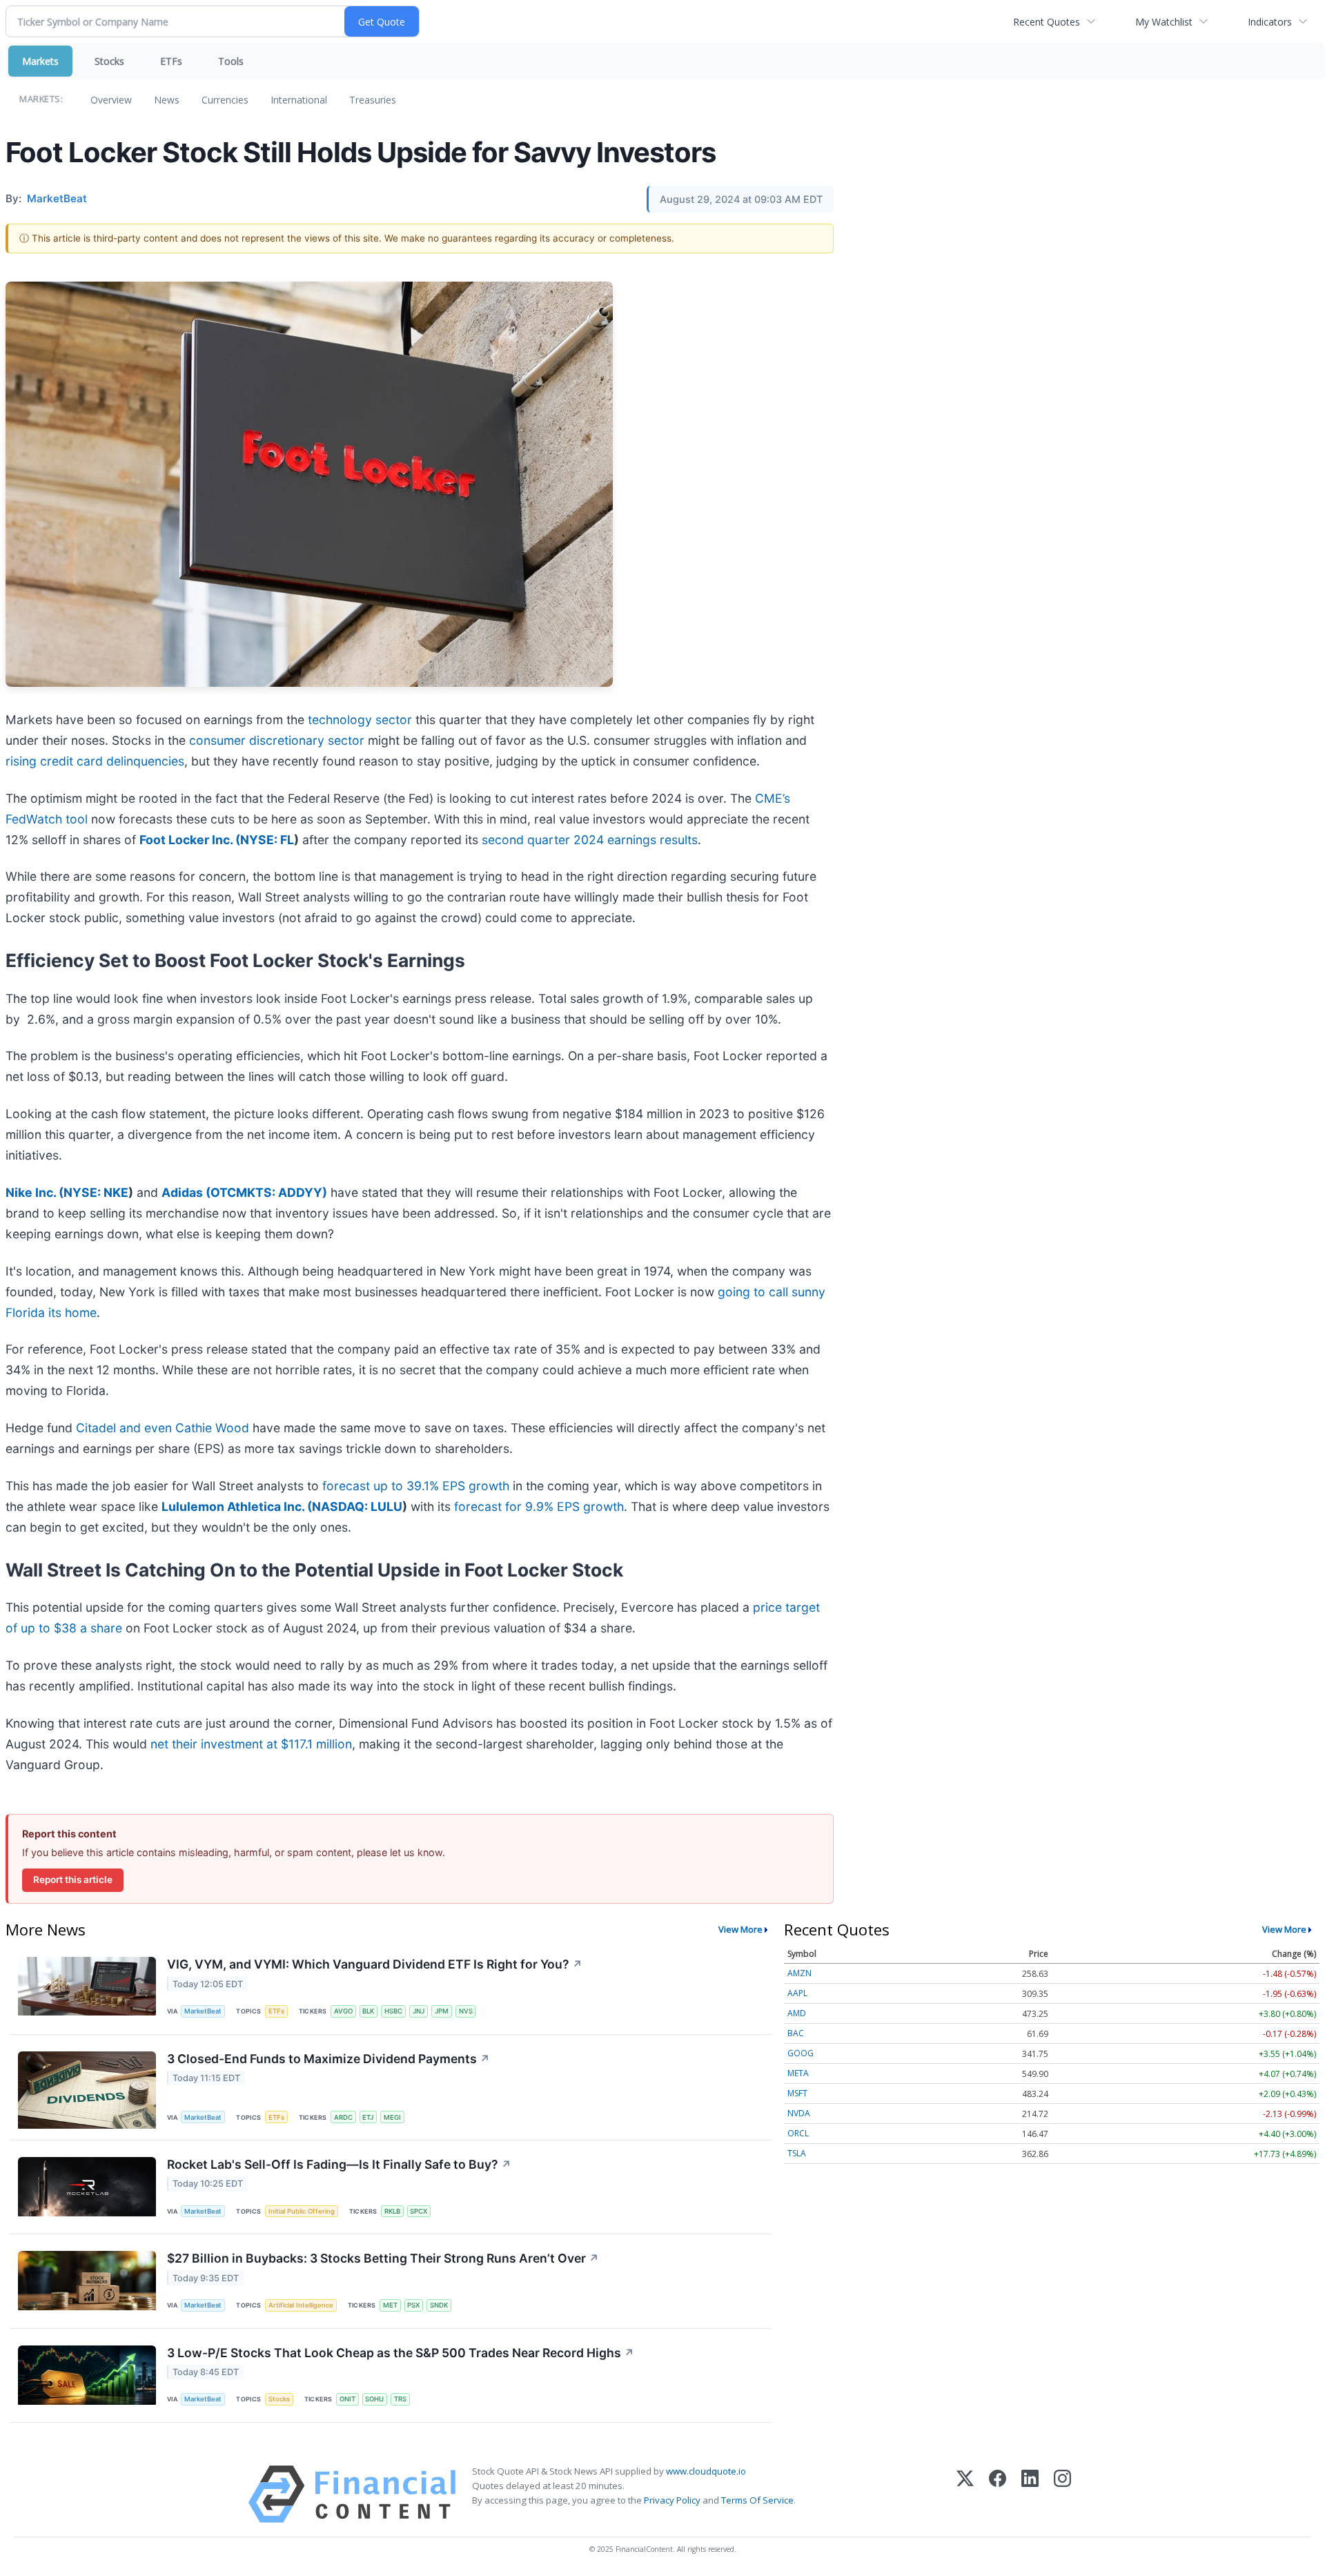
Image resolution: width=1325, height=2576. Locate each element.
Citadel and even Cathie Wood (163, 1428)
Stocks (109, 61)
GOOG (801, 2053)
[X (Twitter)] (965, 2494)
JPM (442, 2011)
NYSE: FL (267, 840)
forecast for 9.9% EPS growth (539, 1506)
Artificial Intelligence (301, 2305)
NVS (466, 2011)
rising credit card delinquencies (95, 761)
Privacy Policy (672, 2500)
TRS (400, 2399)
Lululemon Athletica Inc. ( (237, 1506)
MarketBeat (203, 2011)
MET (390, 2305)
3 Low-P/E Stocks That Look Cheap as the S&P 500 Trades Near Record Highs (401, 2353)
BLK (368, 2011)
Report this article (73, 1880)
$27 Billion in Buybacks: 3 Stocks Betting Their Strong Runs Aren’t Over (383, 2258)
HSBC (393, 2011)
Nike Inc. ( (35, 1192)
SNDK (439, 2305)
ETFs (171, 61)
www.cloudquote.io (706, 2471)
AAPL (797, 1993)
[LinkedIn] (1030, 2494)
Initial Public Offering (302, 2211)
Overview (111, 100)
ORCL (798, 2133)
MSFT (797, 2093)
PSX (413, 2305)
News (167, 100)
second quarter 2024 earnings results (590, 840)
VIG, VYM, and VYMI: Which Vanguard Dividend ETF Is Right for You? (375, 1964)
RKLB (392, 2211)
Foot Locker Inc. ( (190, 840)
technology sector (360, 720)
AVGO (343, 2011)
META (798, 2073)
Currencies (225, 100)
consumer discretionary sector (277, 740)
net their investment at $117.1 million (251, 1744)
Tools (231, 61)
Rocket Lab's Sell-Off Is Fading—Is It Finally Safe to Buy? (339, 2164)
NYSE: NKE (96, 1192)
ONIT (347, 2399)
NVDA (799, 2113)
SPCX (419, 2211)
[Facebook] (998, 2494)
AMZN (799, 1973)
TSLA (797, 2153)
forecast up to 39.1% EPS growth (416, 1486)
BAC (796, 2033)
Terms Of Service (757, 2500)
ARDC (343, 2117)
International (299, 100)
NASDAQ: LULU (357, 1506)
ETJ (368, 2117)
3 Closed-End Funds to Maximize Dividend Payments (328, 2059)
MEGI (392, 2117)
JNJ (419, 2011)
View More (740, 1929)
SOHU (374, 2399)
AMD (797, 2013)
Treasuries (373, 100)
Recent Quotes (1047, 22)
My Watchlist (1164, 22)
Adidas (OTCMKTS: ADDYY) (244, 1192)
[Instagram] (1062, 2494)
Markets (40, 61)
